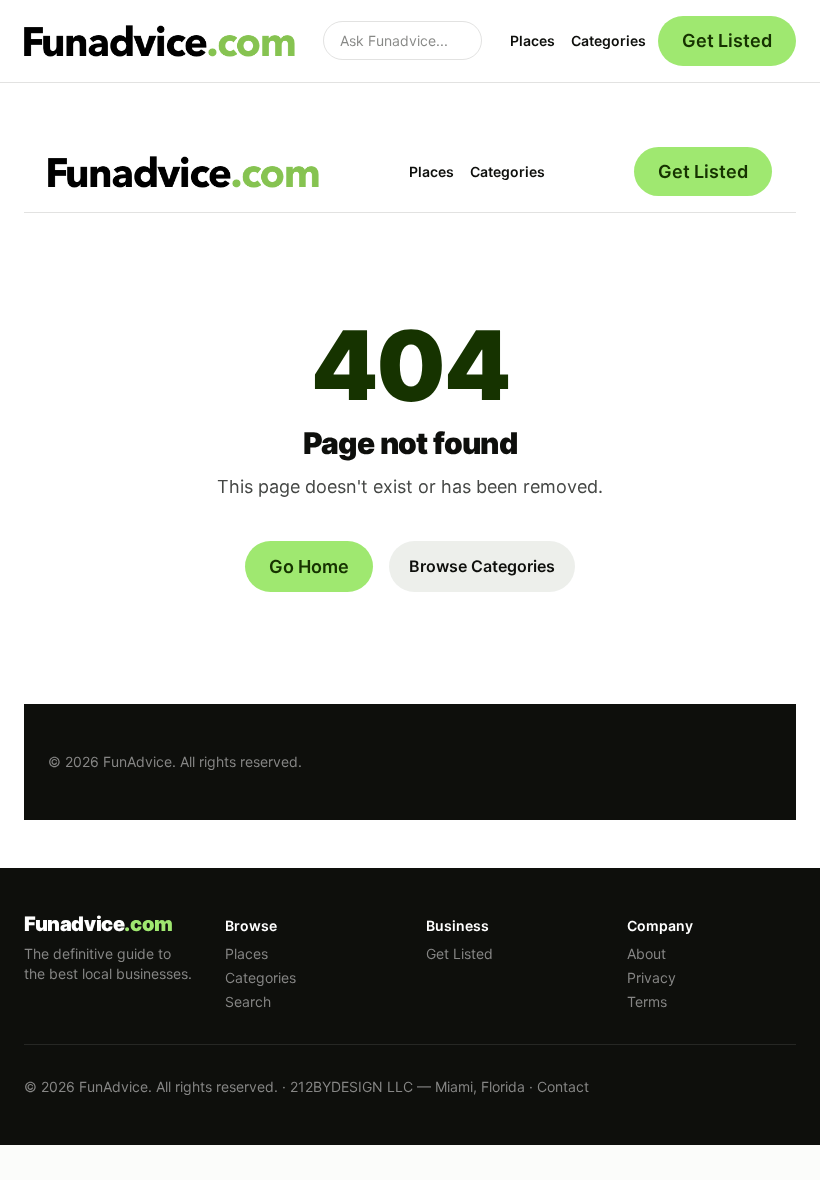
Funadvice (98, 924)
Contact (563, 1086)
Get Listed (727, 40)
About (646, 953)
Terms (647, 1001)
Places (532, 40)
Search (248, 1001)
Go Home (309, 566)
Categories (608, 40)
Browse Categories (482, 566)
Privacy (651, 977)
